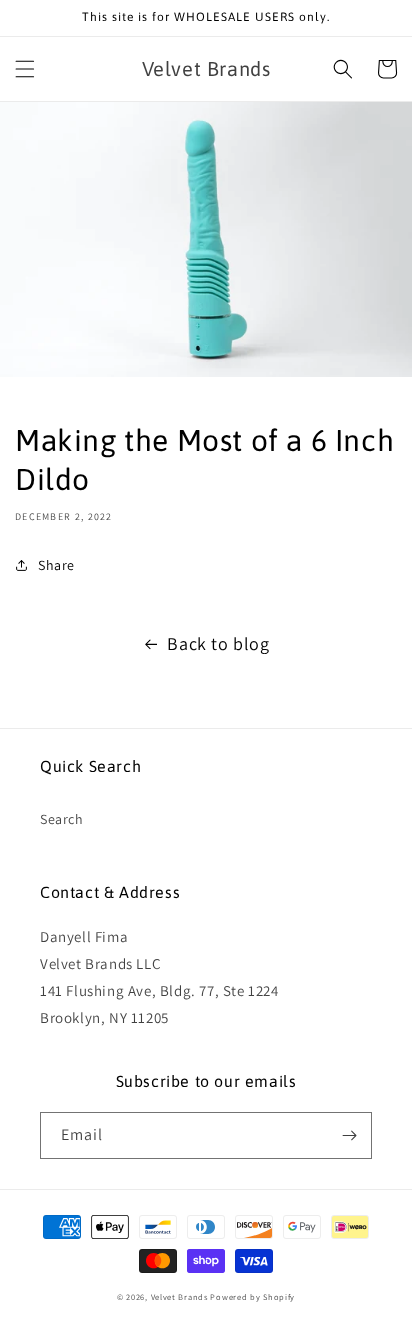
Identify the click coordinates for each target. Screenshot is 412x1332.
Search (62, 819)
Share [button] (56, 565)
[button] (25, 69)
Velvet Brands (179, 1296)
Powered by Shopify (252, 1296)
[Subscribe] (349, 1135)
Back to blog (218, 643)
